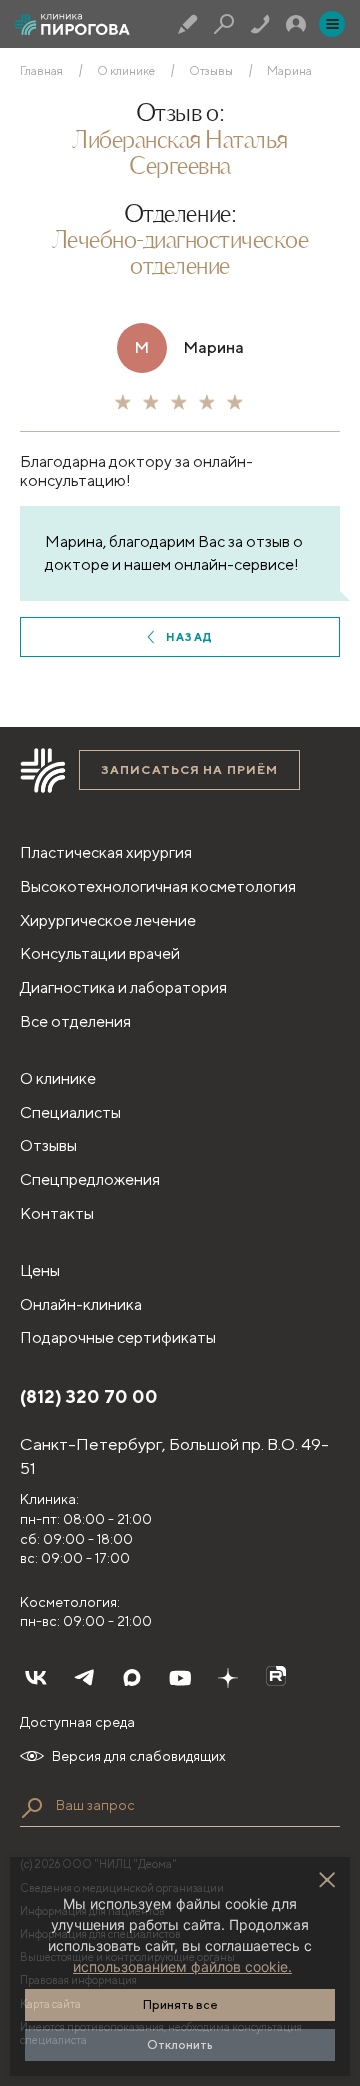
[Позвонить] (260, 24)
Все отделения (75, 1021)
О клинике (126, 71)
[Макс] (132, 1678)
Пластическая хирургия (106, 852)
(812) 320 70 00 (89, 1396)
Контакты (57, 1213)
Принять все (180, 2004)
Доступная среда (77, 1722)
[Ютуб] (180, 1678)
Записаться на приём (189, 769)
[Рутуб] (276, 1678)
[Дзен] (228, 1678)
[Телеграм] (84, 1678)
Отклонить (180, 2044)
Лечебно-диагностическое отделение (180, 255)
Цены (40, 1270)
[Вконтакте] (36, 1678)
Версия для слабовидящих (139, 1756)
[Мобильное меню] (332, 24)
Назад (189, 636)
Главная (41, 71)
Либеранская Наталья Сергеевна (180, 155)
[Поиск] (224, 24)
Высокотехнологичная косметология (158, 886)
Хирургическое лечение (108, 920)
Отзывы (211, 71)
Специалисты (70, 1112)
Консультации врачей (100, 953)
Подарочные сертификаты (118, 1337)
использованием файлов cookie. (182, 1966)
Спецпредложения (90, 1179)
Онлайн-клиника (81, 1304)
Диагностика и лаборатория (123, 987)
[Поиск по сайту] (32, 1808)
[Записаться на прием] (188, 24)
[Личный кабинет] (296, 24)
